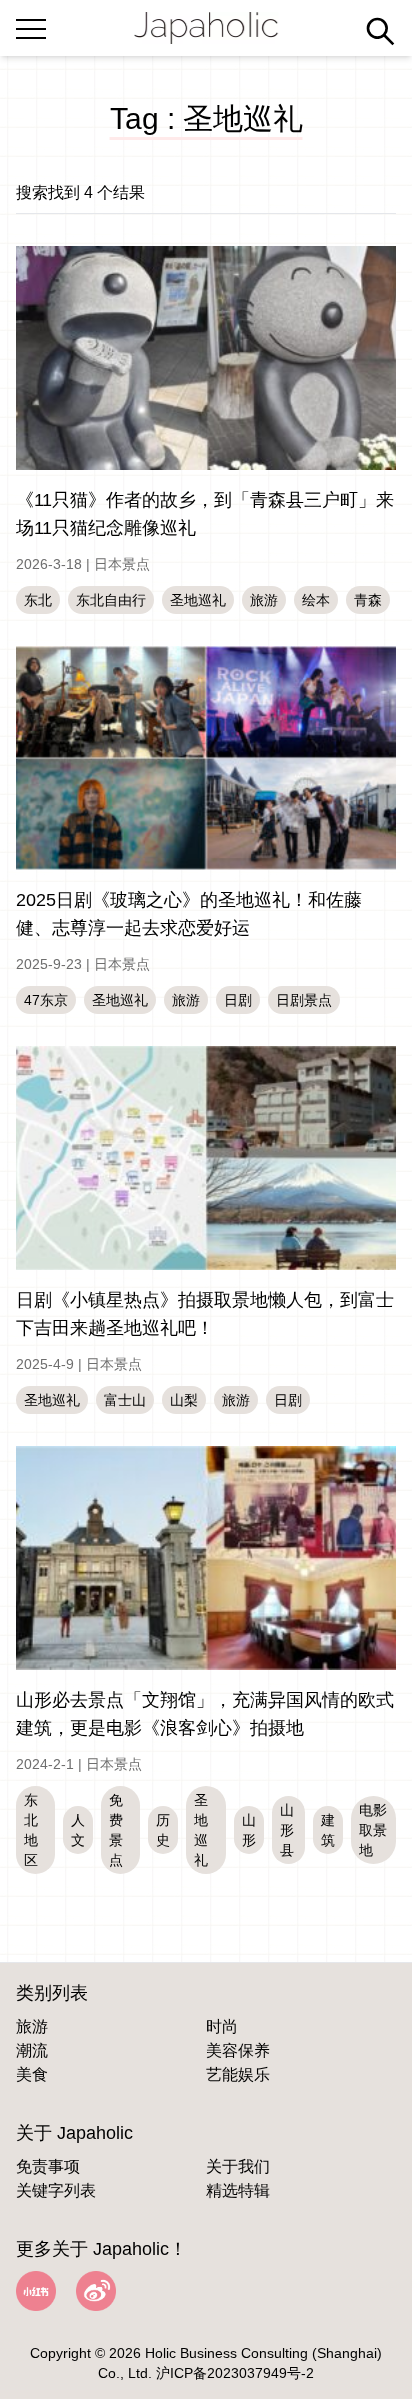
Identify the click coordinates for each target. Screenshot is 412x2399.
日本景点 (122, 564)
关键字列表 (56, 2190)
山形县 (287, 1830)
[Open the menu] (31, 25)
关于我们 (238, 2166)
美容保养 (238, 2050)
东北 (38, 600)
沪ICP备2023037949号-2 (235, 2373)
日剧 (238, 1000)
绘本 (316, 600)
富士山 (125, 1400)
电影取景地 (373, 1830)
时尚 (222, 2026)
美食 (32, 2074)
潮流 (32, 2050)
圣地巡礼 (198, 600)
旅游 (264, 600)
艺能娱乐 (238, 2074)
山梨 (184, 1400)
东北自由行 (111, 600)
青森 (368, 600)
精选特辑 (238, 2190)
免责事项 (48, 2166)
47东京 (46, 1000)
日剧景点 (304, 1000)
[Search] (380, 31)
